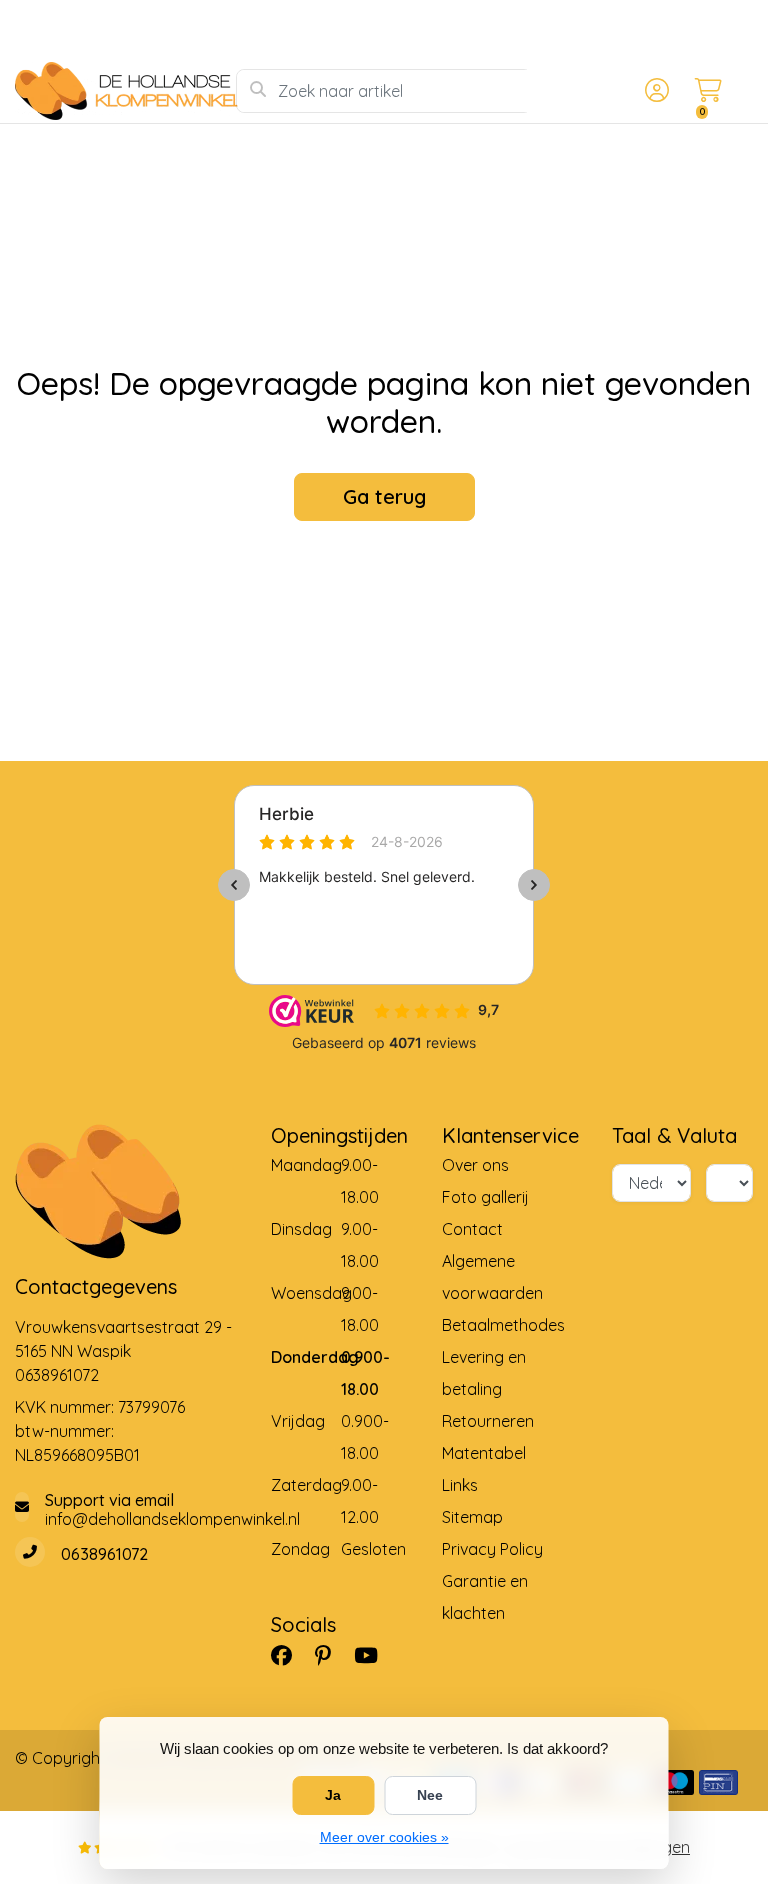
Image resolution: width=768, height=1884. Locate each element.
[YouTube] (374, 1656)
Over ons (475, 1165)
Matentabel (484, 1453)
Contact (472, 1229)
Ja (333, 1795)
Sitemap (472, 1517)
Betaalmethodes (503, 1325)
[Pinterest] (331, 1656)
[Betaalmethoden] (674, 1782)
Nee (430, 1795)
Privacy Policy (492, 1549)
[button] (654, 91)
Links (460, 1485)
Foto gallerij (485, 1197)
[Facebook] (289, 1656)
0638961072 (57, 1375)
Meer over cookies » (384, 1837)
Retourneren (488, 1421)
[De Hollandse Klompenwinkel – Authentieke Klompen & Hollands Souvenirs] (125, 91)
